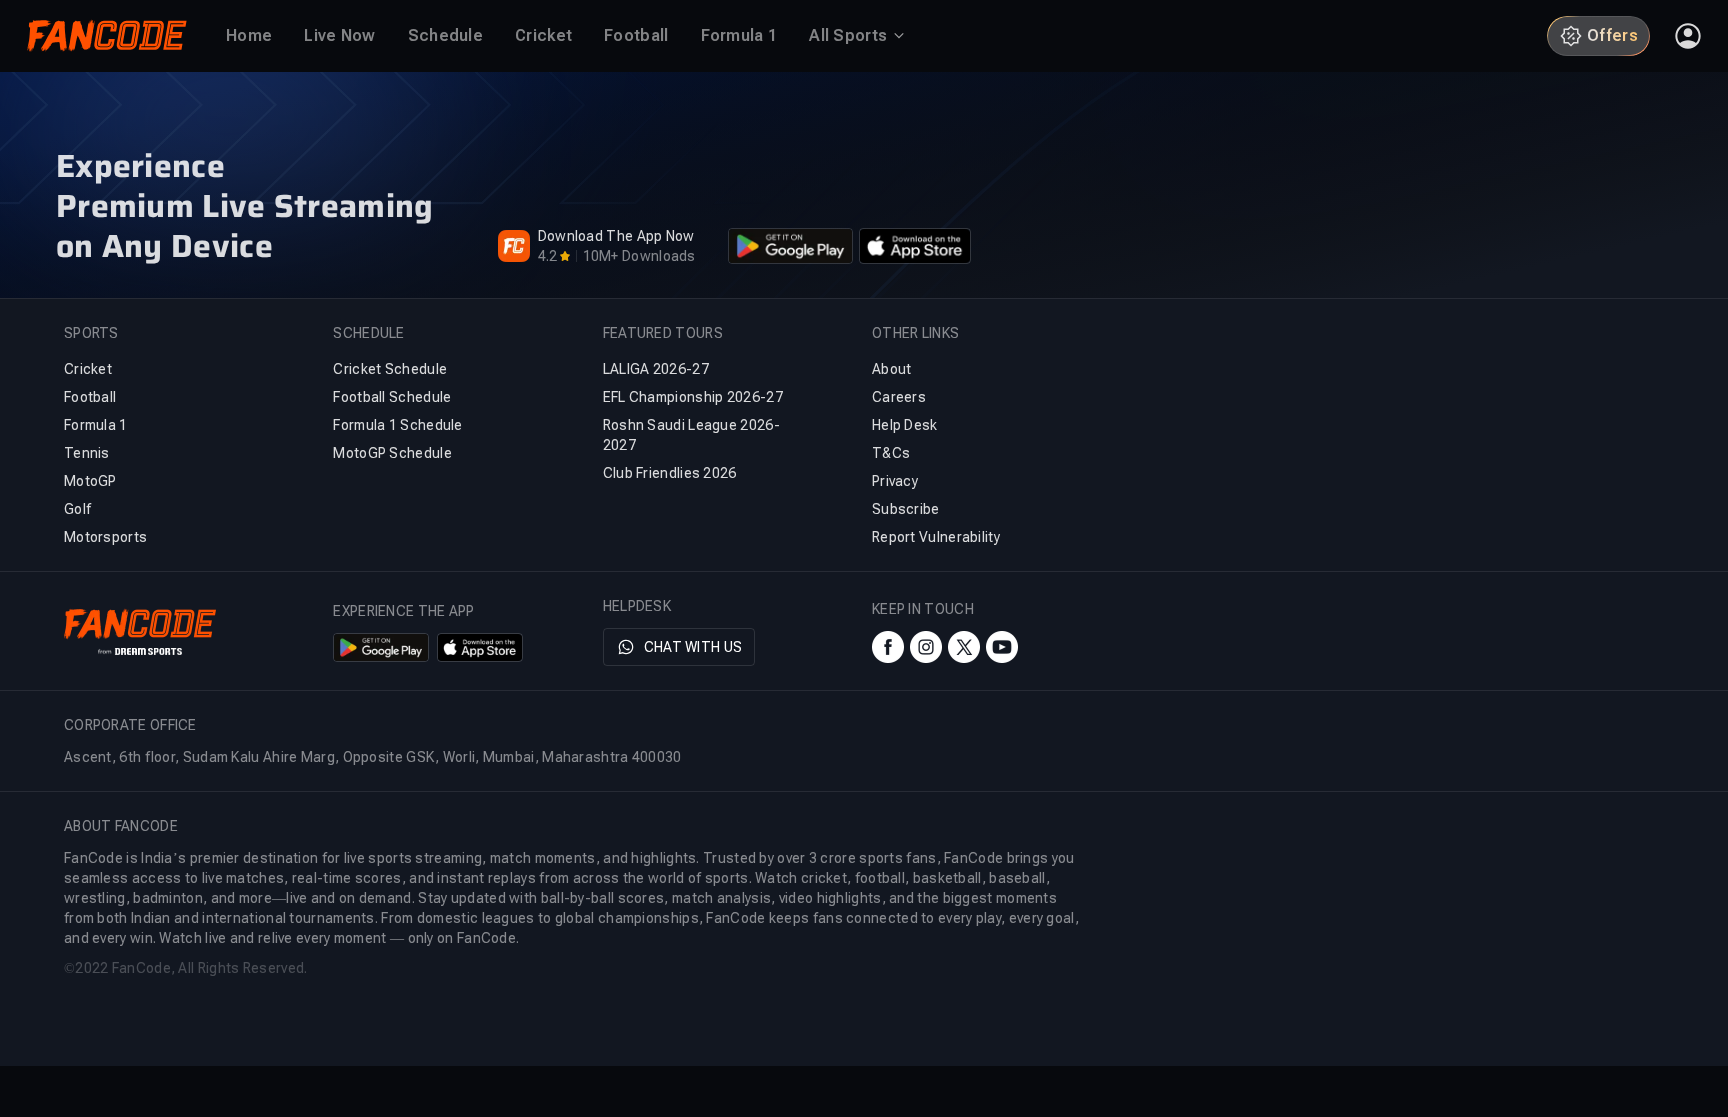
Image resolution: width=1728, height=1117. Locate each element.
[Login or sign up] (1688, 36)
